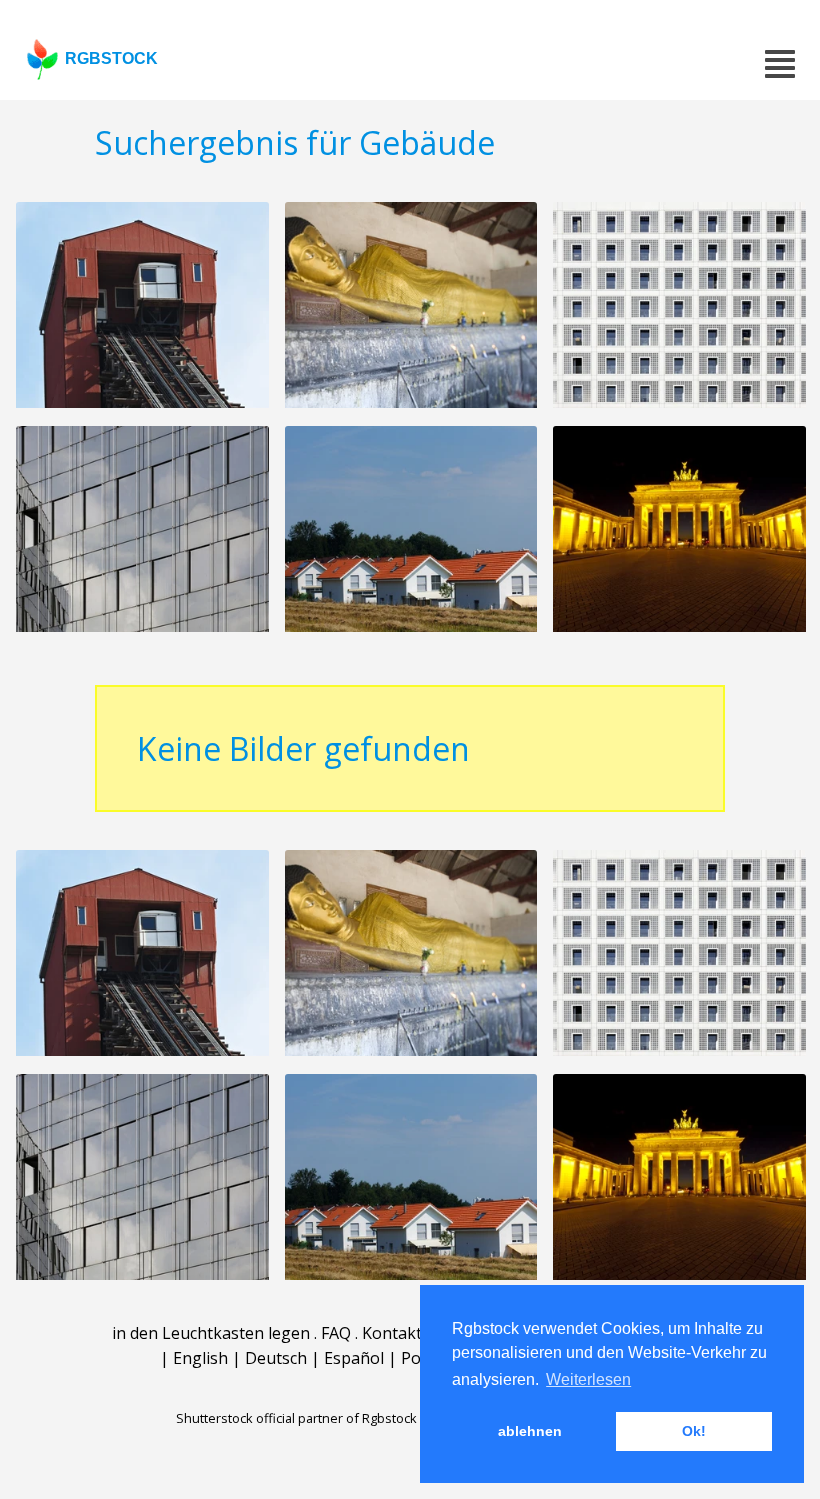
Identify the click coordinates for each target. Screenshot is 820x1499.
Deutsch (276, 1358)
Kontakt (392, 1333)
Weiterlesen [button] (588, 1379)
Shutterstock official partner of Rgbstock (296, 1418)
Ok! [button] (694, 1431)
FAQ (336, 1333)
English (200, 1358)
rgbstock (111, 58)
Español (354, 1358)
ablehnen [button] (530, 1431)
